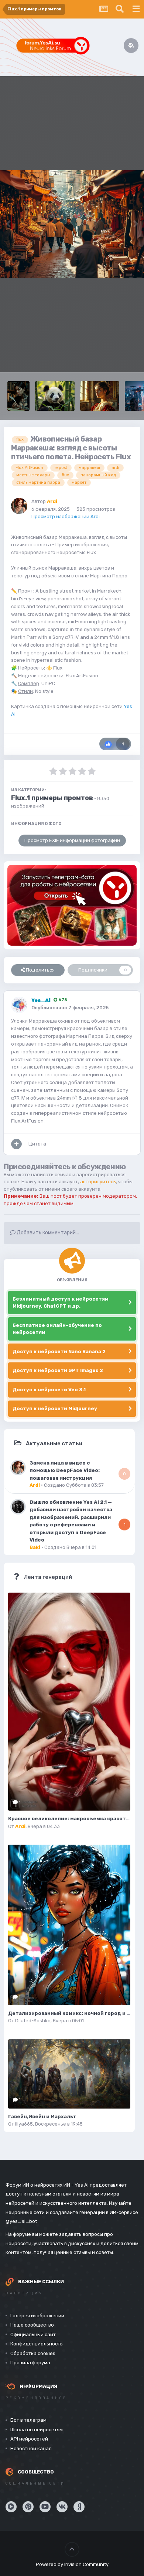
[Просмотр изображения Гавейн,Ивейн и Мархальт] (69, 2074)
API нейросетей (29, 2439)
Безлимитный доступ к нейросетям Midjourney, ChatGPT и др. (61, 1303)
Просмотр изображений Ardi (66, 516)
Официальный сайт (33, 2334)
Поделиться (40, 970)
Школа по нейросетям (37, 2430)
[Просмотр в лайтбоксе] (72, 224)
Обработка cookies (33, 2353)
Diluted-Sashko (33, 2021)
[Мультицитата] (16, 1144)
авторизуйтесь (98, 1182)
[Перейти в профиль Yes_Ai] (19, 1005)
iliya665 (24, 2124)
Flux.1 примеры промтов (52, 798)
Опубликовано (70, 1008)
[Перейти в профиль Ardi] (19, 506)
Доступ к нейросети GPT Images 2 (58, 1370)
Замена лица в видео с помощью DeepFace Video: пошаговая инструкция (65, 1470)
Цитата (37, 1144)
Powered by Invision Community (72, 2564)
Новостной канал (31, 2448)
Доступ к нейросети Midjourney (55, 1408)
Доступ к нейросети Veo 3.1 (49, 1390)
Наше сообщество (32, 2325)
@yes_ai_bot (21, 2221)
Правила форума (30, 2363)
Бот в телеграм (28, 2420)
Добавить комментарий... (47, 1233)
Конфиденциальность (37, 2344)
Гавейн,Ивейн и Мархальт (42, 2117)
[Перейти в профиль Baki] (18, 1507)
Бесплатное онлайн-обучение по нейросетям (57, 1329)
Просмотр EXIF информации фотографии (72, 840)
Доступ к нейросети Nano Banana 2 (59, 1351)
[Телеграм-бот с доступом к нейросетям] (72, 905)
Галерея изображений (37, 2316)
